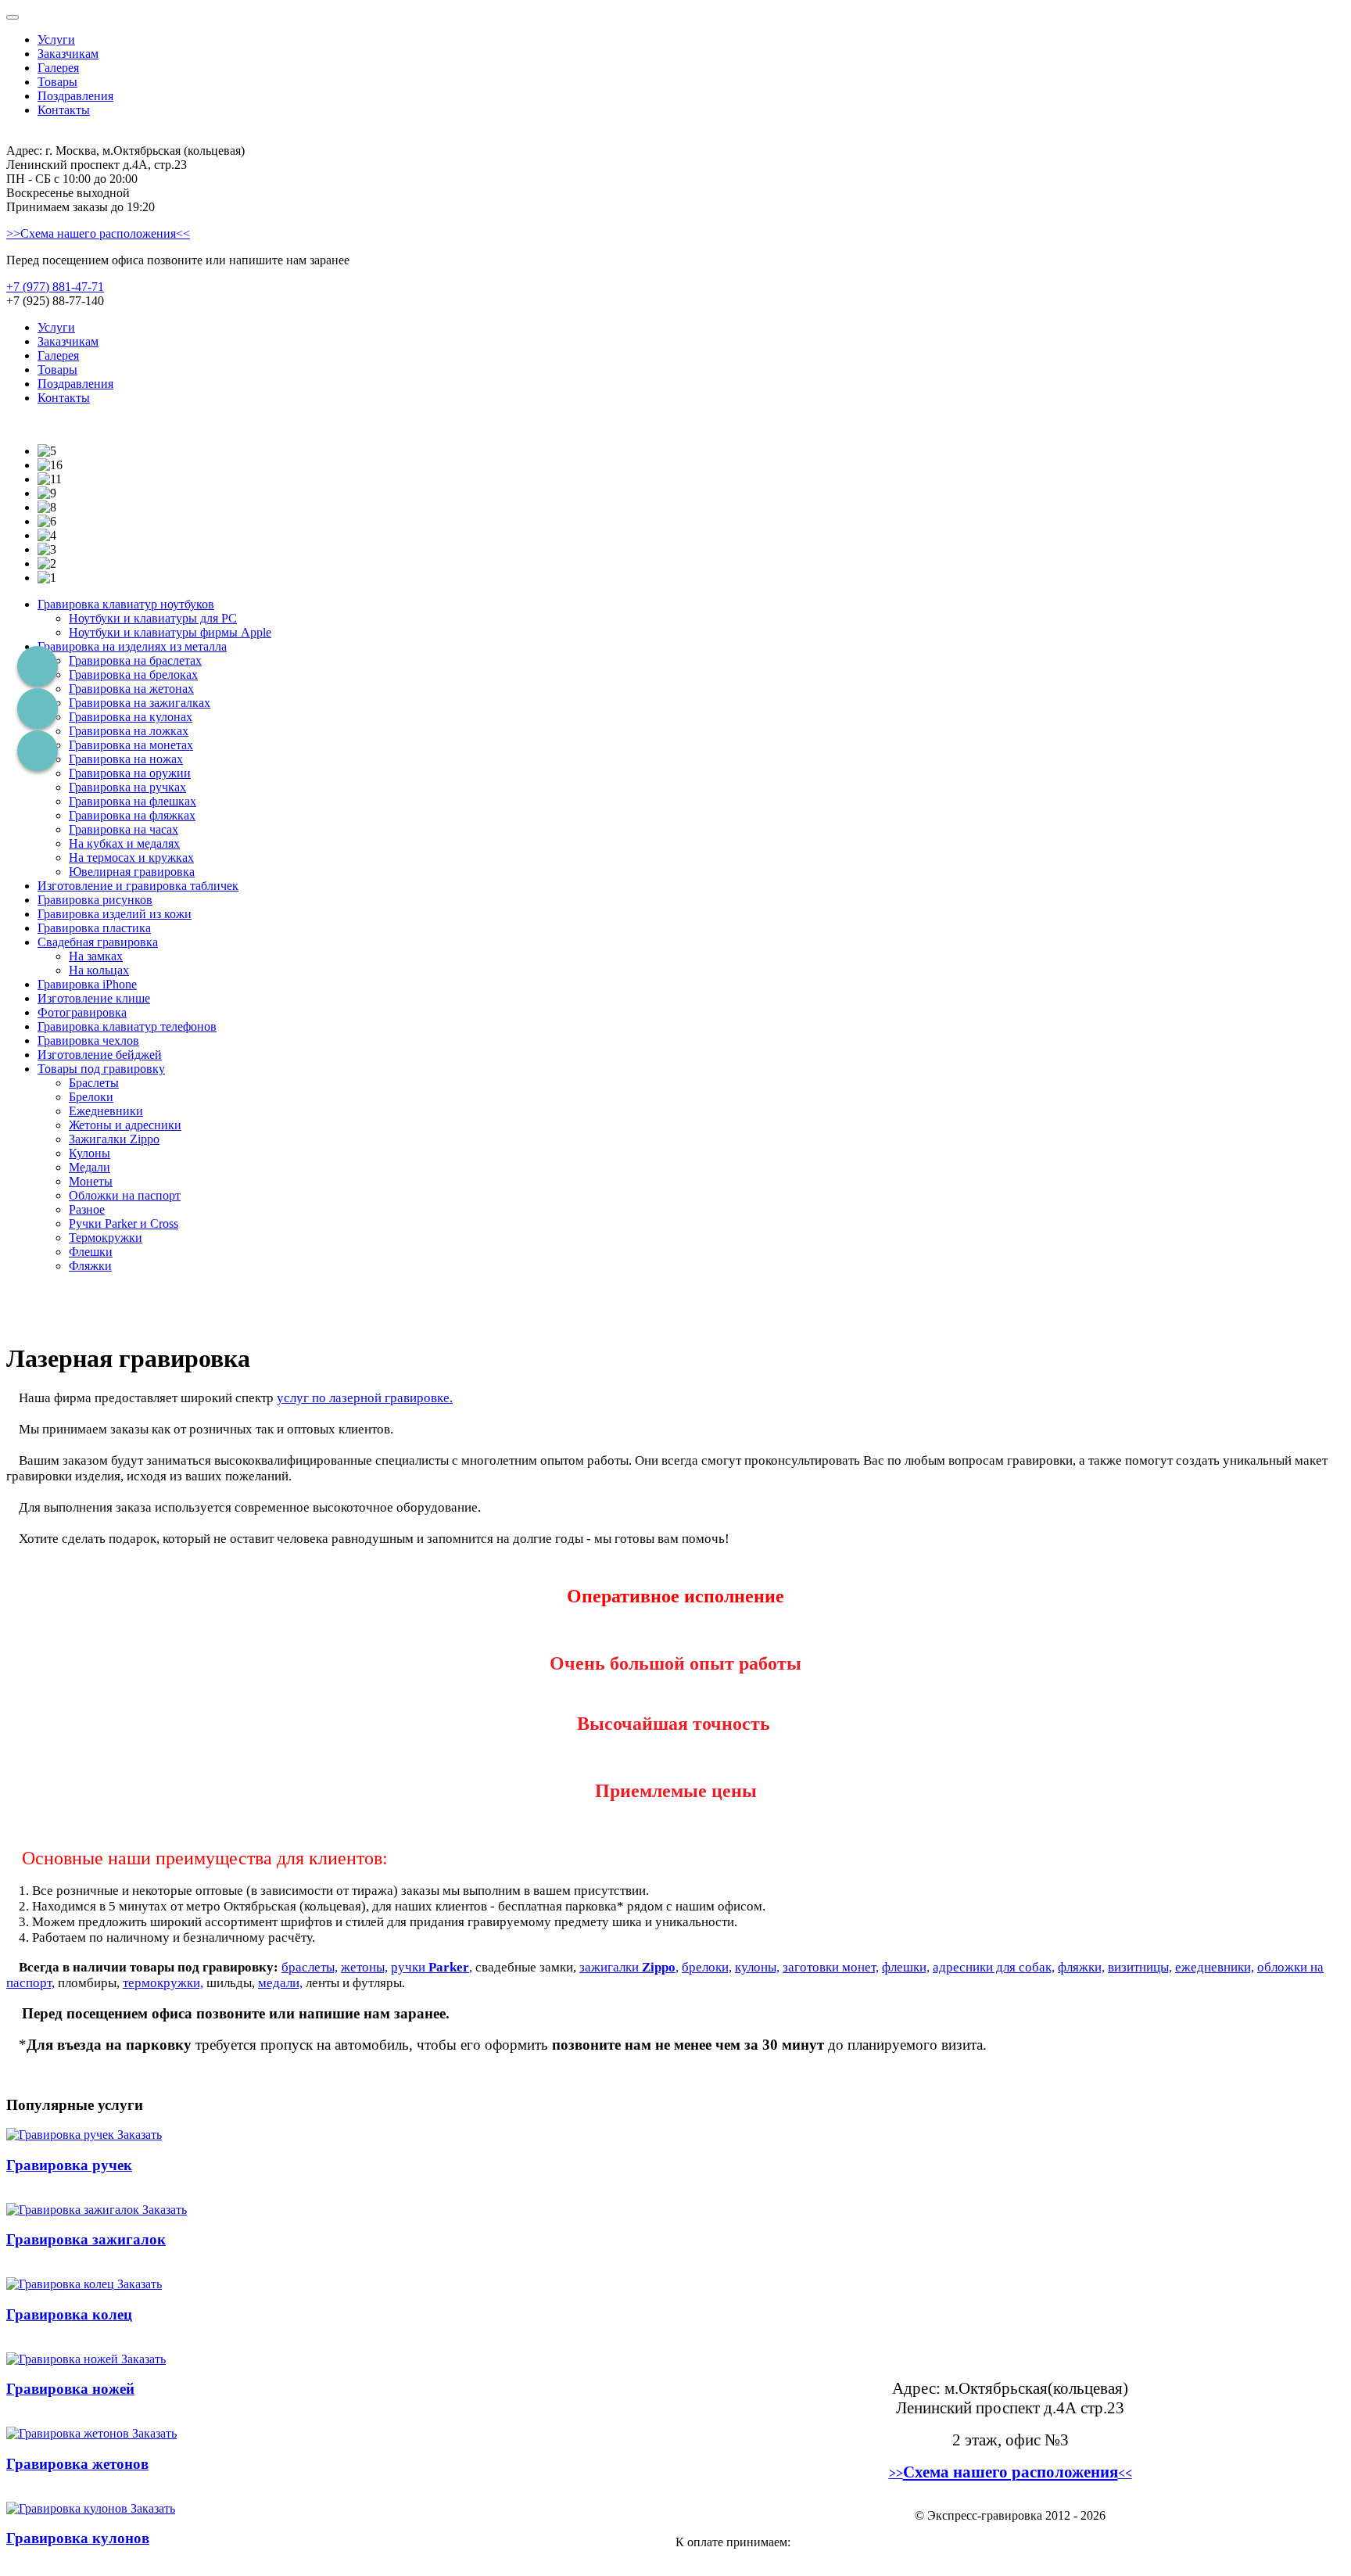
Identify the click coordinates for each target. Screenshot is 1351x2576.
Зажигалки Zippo (114, 1139)
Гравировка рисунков (95, 900)
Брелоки (91, 1097)
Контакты (64, 110)
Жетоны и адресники (125, 1125)
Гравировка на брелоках (133, 674)
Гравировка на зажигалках (140, 703)
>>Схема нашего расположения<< (98, 233)
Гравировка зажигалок (86, 2239)
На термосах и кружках (131, 857)
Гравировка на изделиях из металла (132, 646)
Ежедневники (106, 1111)
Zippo (659, 1967)
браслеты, (310, 1967)
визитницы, (1140, 1967)
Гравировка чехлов (88, 1040)
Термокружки (106, 1238)
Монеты (91, 1181)
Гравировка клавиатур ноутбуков (126, 604)
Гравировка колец (69, 2314)
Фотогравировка (82, 1012)
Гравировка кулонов (78, 2538)
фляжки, (1081, 1967)
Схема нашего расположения (1011, 2472)
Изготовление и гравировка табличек (138, 886)
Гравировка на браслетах (135, 660)
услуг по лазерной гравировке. (365, 1398)
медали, (280, 1983)
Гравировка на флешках (133, 801)
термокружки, (163, 1983)
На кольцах (99, 970)
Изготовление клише (94, 998)
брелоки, (707, 1967)
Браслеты (94, 1083)
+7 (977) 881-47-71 (55, 287)
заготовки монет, (831, 1967)
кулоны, (757, 1967)
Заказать (140, 2135)
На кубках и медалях (124, 843)
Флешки (91, 1252)
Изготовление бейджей (100, 1055)
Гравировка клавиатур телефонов (127, 1026)
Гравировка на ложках (129, 731)
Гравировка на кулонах (131, 717)
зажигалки (611, 1967)
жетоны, (364, 1967)
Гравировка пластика (94, 928)
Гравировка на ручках (127, 787)
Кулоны (90, 1153)
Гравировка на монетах (131, 745)
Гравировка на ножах (126, 759)
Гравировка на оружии (130, 773)
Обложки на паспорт (125, 1195)
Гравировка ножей (70, 2389)
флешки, (906, 1967)
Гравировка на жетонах (131, 689)
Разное (87, 1209)
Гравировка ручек (69, 2165)
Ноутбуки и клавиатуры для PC (153, 618)
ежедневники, (1215, 1967)
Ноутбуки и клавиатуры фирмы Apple (170, 632)
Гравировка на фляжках (132, 815)
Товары (57, 82)
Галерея (58, 68)
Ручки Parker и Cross (124, 1223)
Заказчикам (68, 54)
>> (896, 2473)
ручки (410, 1967)
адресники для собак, (994, 1967)
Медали (90, 1167)
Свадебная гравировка (98, 942)
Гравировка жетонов (77, 2464)
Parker (449, 1967)
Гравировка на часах (124, 829)
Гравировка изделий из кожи (115, 914)
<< (1125, 2473)
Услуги (56, 39)
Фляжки (90, 1266)
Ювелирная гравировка (132, 872)
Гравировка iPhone (87, 984)
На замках (96, 956)
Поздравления (75, 96)
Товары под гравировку (101, 1069)
